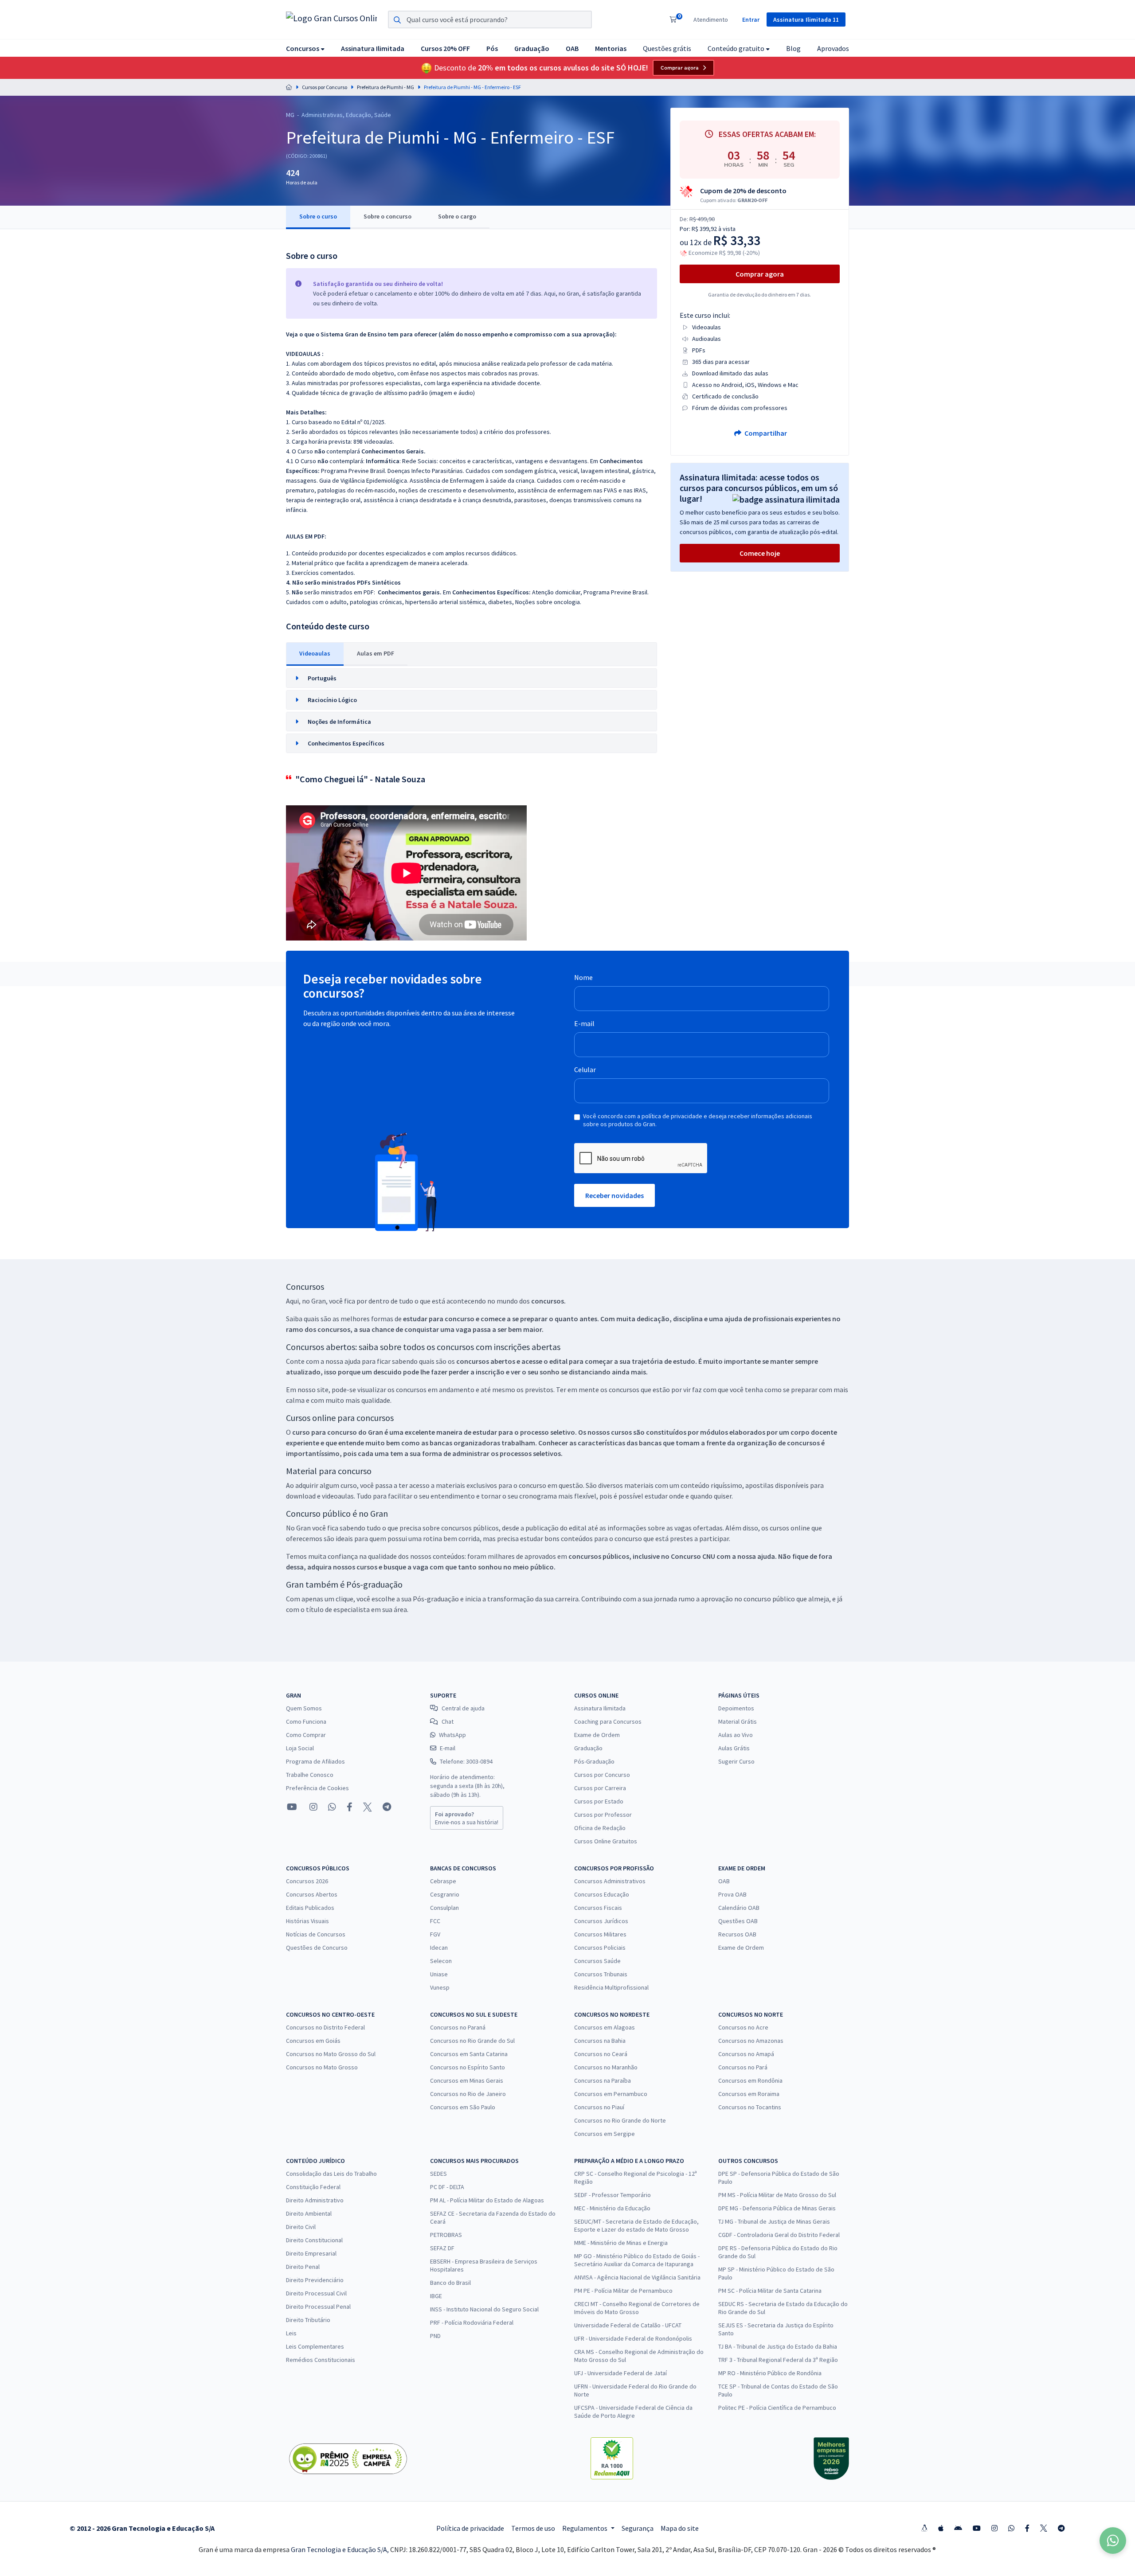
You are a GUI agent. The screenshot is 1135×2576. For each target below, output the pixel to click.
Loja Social (300, 1748)
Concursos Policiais (600, 1948)
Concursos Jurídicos (601, 1921)
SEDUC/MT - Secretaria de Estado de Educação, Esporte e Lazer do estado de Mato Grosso (636, 2225)
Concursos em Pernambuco (611, 2094)
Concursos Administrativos (610, 1881)
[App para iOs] (941, 2528)
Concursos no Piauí (599, 2107)
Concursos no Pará (743, 2067)
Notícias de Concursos (316, 1934)
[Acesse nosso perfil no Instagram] (313, 1807)
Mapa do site (680, 2528)
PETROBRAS (446, 2235)
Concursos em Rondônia (750, 2080)
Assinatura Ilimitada (600, 1708)
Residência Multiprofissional (611, 1987)
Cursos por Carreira (600, 1788)
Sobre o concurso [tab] (387, 216)
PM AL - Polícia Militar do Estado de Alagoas (487, 2200)
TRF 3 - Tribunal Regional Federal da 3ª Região (778, 2360)
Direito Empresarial (311, 2253)
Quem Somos (304, 1708)
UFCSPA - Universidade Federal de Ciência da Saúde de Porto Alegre (633, 2412)
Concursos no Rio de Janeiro (468, 2094)
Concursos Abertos (312, 1894)
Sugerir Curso (736, 1761)
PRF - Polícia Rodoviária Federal (472, 2322)
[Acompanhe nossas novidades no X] (368, 1807)
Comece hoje (760, 553)
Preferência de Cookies (317, 1788)
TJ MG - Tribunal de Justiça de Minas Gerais (774, 2221)
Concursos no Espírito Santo (468, 2067)
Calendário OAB (739, 1908)
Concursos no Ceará (601, 2054)
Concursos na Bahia (600, 2041)
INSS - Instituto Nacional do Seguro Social (484, 2309)
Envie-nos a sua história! (467, 1818)
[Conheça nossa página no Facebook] (350, 1807)
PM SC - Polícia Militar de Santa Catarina (770, 2291)
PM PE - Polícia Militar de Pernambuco (623, 2291)
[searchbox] (490, 20)
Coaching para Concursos (608, 1721)
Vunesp (440, 1987)
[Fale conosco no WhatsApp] (332, 1807)
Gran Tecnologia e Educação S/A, (340, 2549)
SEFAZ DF (442, 2248)
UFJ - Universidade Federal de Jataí (620, 2373)
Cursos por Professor (603, 1815)
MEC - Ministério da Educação (612, 2208)
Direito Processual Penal (318, 2307)
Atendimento (711, 20)
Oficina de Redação (600, 1828)
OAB (724, 1881)
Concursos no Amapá (746, 2054)
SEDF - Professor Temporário (613, 2195)
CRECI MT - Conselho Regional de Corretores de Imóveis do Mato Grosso (637, 2308)
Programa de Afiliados (315, 1761)
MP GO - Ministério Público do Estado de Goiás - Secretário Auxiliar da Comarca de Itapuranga (637, 2260)
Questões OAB (738, 1921)
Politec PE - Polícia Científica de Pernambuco (777, 2408)
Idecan (439, 1948)
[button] (305, 48)
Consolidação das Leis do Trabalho (331, 2174)
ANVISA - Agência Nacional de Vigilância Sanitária (637, 2277)
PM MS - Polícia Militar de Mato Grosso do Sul (777, 2195)
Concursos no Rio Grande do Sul (472, 2041)
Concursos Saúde (597, 1961)
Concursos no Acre (743, 2027)
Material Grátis (738, 1721)
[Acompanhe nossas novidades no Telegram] (387, 1807)
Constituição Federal (313, 2187)
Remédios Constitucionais (321, 2360)
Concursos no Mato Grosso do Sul (331, 2054)
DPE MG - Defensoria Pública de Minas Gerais (777, 2208)
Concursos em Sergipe (605, 2134)
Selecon (441, 1961)
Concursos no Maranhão (606, 2067)
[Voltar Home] (289, 87)
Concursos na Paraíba (603, 2080)
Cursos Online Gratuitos (606, 1841)
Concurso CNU (693, 1556)
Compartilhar (765, 433)
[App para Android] (958, 2528)
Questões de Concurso (317, 1948)
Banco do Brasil (450, 2283)
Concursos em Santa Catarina (469, 2054)
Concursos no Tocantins (750, 2107)
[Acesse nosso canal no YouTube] (292, 1807)
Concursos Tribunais (601, 1974)
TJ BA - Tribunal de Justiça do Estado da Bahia (778, 2346)
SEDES (438, 2174)
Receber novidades (614, 1195)
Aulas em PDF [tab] (376, 653)
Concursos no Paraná (458, 2027)
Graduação (588, 1748)
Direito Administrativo (315, 2200)
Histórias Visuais (307, 1921)
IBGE (436, 2296)
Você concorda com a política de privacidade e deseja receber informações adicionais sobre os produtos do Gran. (698, 1120)
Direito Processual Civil (316, 2293)
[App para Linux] (924, 2528)
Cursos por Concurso (325, 87)
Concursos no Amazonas (751, 2041)
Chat (448, 1721)
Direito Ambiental (309, 2213)
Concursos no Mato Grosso (322, 2067)
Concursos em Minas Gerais (467, 2080)
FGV (435, 1934)
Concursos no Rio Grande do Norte (620, 2120)
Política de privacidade (470, 2528)
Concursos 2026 (307, 1881)
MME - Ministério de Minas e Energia (621, 2243)
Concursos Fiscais (598, 1908)
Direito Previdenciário (315, 2280)
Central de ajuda (463, 1708)
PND (435, 2336)
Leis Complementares (315, 2346)
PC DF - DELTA (447, 2187)
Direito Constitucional (314, 2240)
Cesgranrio (445, 1894)
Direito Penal (303, 2267)
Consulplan (444, 1908)
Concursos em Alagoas (605, 2027)
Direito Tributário (308, 2320)
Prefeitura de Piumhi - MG (386, 87)
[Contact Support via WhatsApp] (1113, 2541)
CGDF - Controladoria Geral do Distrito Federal (779, 2235)
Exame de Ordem (597, 1735)
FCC (435, 1921)
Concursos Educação (602, 1894)
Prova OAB (732, 1894)
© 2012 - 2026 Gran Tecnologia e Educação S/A (142, 2528)
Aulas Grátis (734, 1748)
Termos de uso (533, 2528)
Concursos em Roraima (749, 2094)
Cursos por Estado (599, 1801)
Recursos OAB (737, 1934)
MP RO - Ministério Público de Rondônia (770, 2373)
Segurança (638, 2528)
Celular (585, 1069)
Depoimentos (736, 1708)
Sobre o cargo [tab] (457, 216)
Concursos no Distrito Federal (325, 2027)
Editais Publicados (310, 1908)
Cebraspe (443, 1881)
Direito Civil (301, 2227)
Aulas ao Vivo (736, 1735)
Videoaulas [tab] (315, 653)
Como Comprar (306, 1735)
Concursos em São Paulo (463, 2107)
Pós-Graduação (594, 1761)
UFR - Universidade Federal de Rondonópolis (633, 2338)
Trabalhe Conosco (310, 1775)
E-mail (584, 1023)
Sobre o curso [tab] (318, 216)
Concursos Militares (600, 1934)
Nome (583, 977)
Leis (291, 2333)
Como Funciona (306, 1721)
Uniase (439, 1974)
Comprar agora (680, 68)
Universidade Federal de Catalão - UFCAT (628, 2325)
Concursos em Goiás (313, 2041)
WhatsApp (452, 1735)
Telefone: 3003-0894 (466, 1761)
